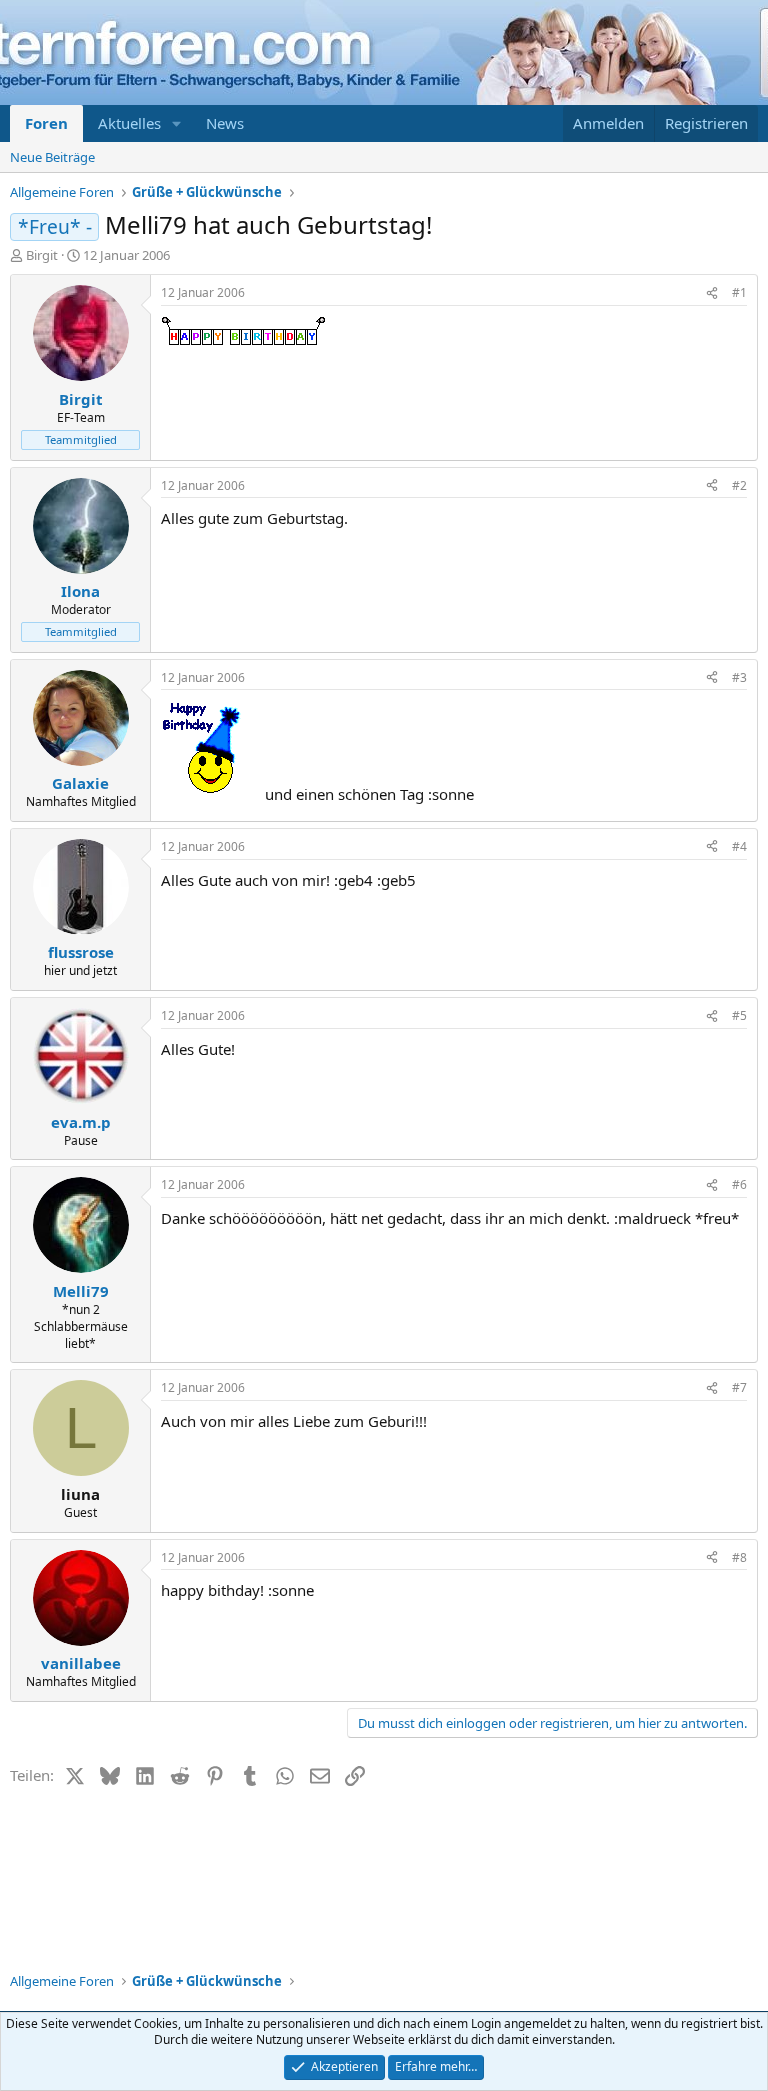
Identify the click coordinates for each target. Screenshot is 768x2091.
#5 (739, 1015)
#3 (739, 677)
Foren (46, 123)
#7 (739, 1387)
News (225, 123)
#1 (739, 292)
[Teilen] (712, 293)
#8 (739, 1557)
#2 (739, 485)
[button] (177, 123)
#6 (739, 1184)
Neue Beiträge (52, 157)
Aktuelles (129, 123)
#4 (739, 846)
